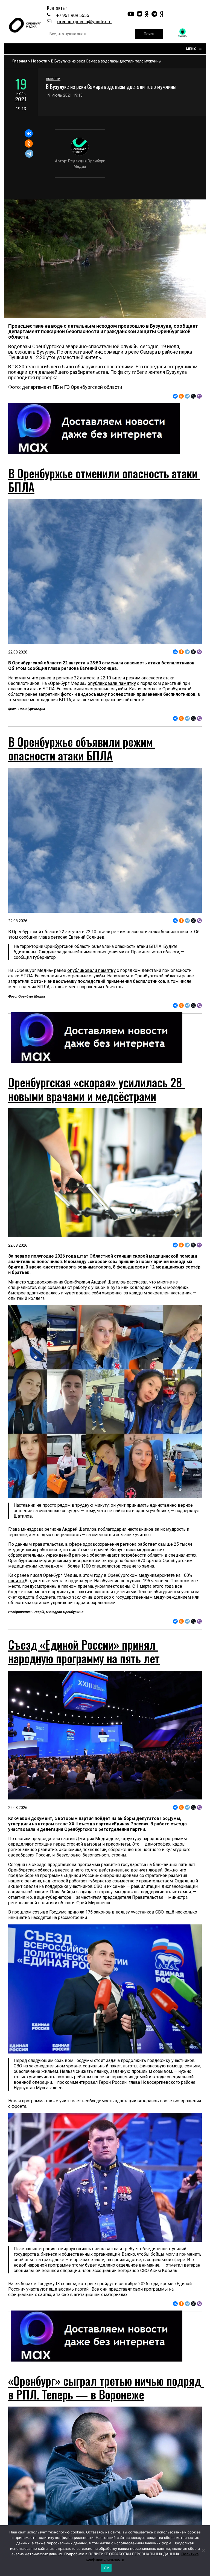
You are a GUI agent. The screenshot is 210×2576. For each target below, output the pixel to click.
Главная (20, 61)
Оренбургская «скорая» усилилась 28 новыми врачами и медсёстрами (97, 1089)
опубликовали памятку (112, 683)
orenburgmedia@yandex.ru (84, 22)
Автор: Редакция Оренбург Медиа (80, 164)
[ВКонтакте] (29, 133)
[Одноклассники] (29, 144)
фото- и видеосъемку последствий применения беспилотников (128, 694)
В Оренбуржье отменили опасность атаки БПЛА (104, 480)
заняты (17, 1581)
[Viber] (199, 396)
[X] (193, 396)
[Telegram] (29, 154)
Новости (39, 61)
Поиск (149, 34)
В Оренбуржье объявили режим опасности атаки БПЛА (82, 748)
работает (147, 1544)
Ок (106, 2568)
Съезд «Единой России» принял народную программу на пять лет (84, 1651)
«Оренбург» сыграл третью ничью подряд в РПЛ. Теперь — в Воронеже (106, 2387)
